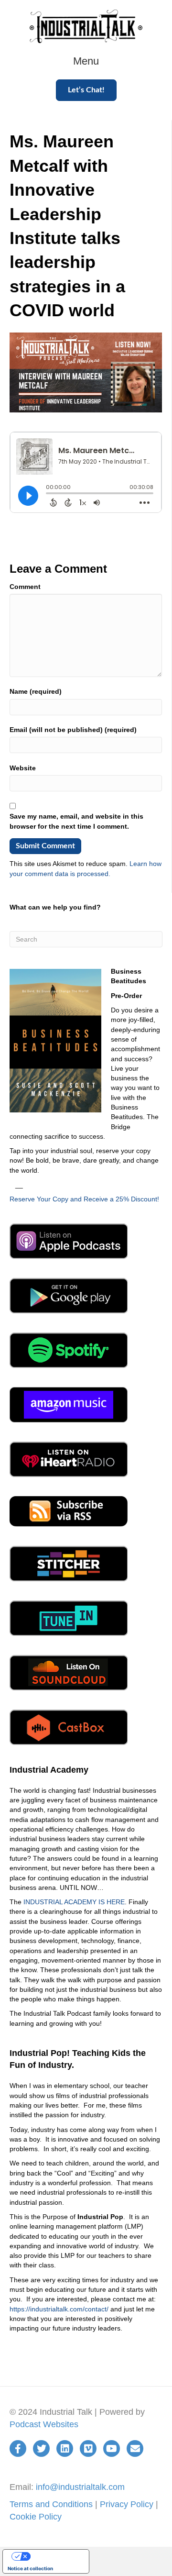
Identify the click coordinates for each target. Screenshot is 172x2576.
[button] (86, 90)
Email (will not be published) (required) (73, 730)
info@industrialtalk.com (80, 2487)
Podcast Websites (44, 2424)
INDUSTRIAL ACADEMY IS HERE (74, 1902)
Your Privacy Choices (55, 2556)
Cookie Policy (36, 2517)
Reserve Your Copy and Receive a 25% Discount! (84, 1199)
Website (23, 768)
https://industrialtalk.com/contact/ (59, 2309)
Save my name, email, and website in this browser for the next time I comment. (76, 821)
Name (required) (36, 691)
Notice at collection (30, 2568)
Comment (25, 587)
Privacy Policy (127, 2504)
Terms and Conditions (51, 2504)
